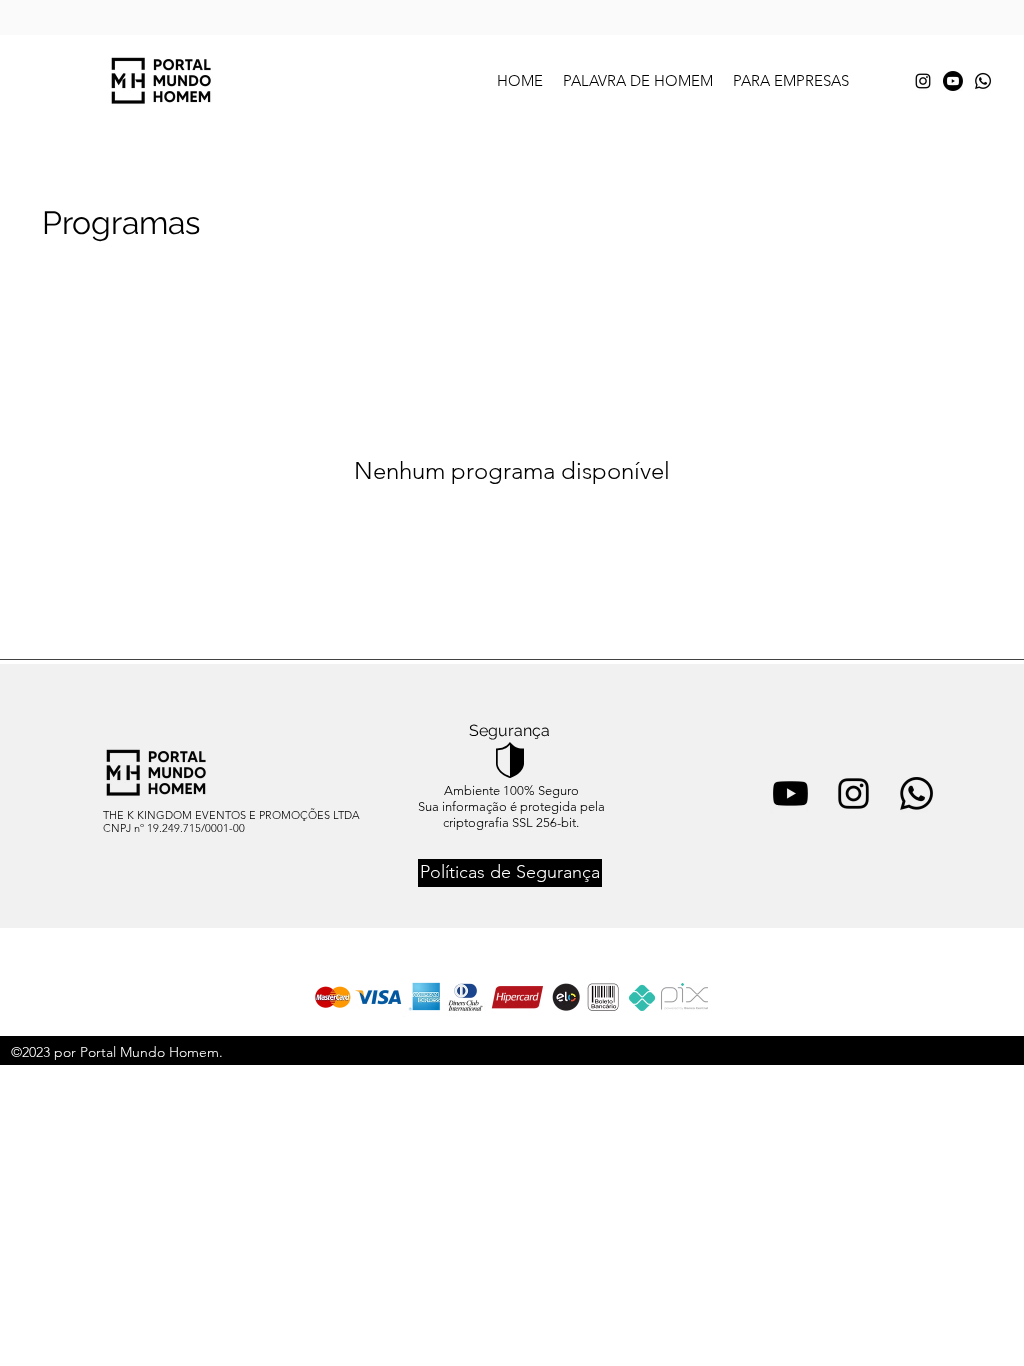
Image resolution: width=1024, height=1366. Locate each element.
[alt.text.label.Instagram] (923, 81)
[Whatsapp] (983, 81)
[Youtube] (953, 81)
